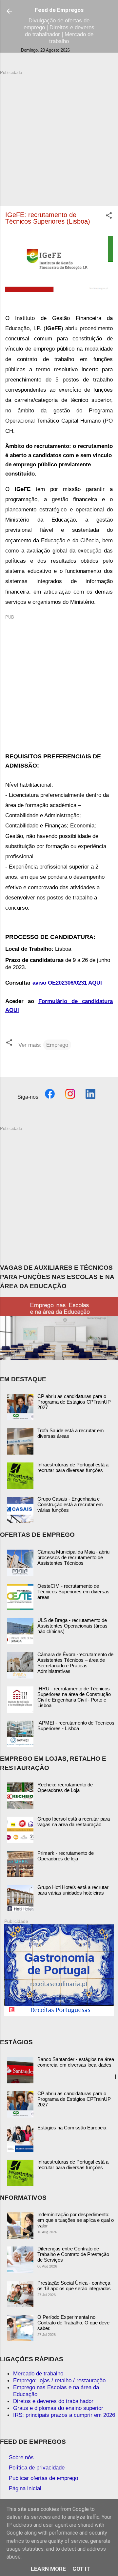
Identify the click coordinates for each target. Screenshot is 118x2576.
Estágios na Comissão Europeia (72, 2128)
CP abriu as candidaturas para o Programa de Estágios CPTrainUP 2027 (74, 1402)
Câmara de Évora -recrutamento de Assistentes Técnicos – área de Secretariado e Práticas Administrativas (75, 1663)
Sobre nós (21, 2457)
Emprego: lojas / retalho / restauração (59, 2380)
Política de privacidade (37, 2467)
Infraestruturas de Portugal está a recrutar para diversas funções (73, 1467)
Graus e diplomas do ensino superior (58, 2408)
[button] (109, 216)
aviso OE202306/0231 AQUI (67, 983)
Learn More (48, 2569)
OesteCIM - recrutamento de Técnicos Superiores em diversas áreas (73, 1592)
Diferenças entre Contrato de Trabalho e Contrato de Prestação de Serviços (73, 2254)
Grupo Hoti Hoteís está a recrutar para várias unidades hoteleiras (73, 1890)
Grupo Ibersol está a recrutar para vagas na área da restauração (74, 1822)
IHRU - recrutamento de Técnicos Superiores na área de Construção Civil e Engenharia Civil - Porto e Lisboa (74, 1697)
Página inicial (25, 2488)
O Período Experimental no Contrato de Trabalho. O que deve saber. (73, 2323)
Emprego (57, 1045)
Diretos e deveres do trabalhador (53, 2401)
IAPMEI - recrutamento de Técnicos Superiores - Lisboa (76, 1726)
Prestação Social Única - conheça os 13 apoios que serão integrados (74, 2286)
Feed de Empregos (59, 10)
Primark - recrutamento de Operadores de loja (66, 1856)
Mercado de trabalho (38, 2373)
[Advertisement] (59, 135)
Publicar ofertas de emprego (43, 2478)
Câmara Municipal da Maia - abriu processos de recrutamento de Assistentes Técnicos (73, 1557)
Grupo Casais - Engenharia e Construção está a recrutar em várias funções (70, 1504)
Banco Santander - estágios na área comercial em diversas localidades (76, 2062)
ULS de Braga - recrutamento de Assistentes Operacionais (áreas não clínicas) (72, 1626)
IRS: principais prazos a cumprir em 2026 (64, 2415)
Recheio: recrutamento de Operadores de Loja (65, 1787)
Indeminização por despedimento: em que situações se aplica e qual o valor (76, 2220)
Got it (81, 2569)
